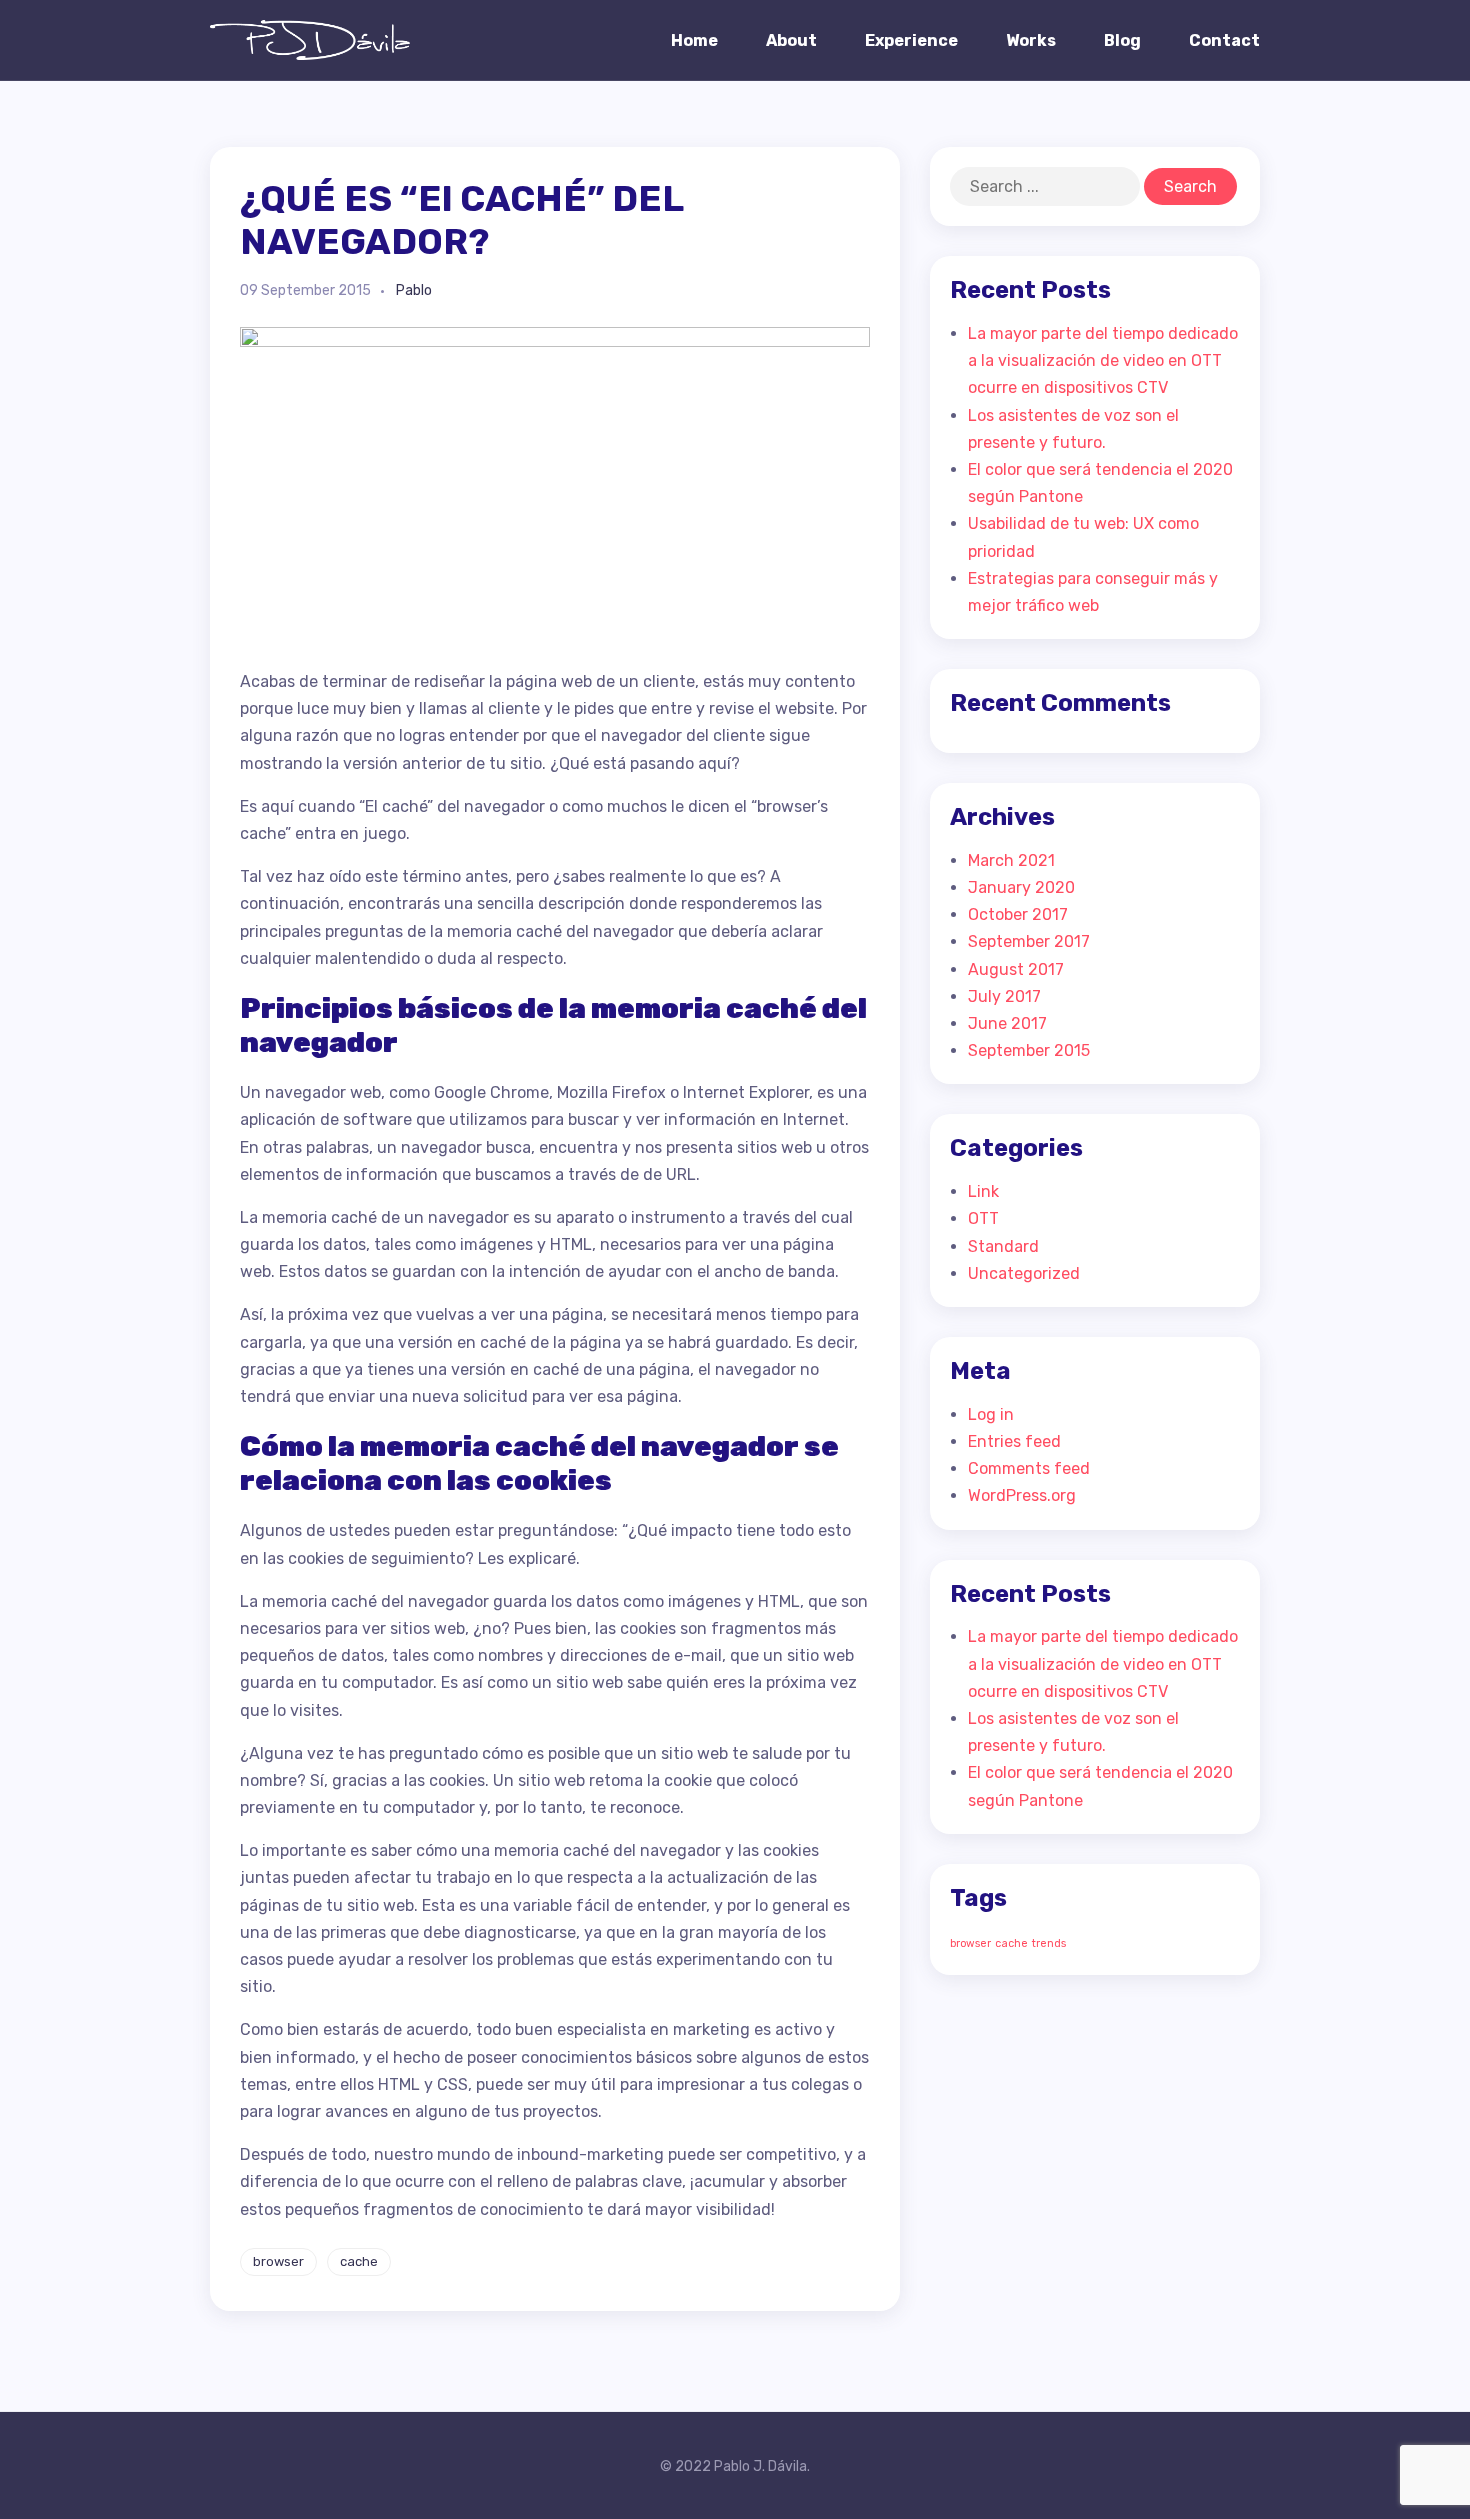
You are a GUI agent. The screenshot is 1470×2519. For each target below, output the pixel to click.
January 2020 (1021, 887)
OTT (983, 1218)
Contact (1224, 40)
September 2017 (1029, 941)
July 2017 (1004, 996)
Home (694, 40)
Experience (911, 40)
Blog (1122, 40)
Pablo (414, 290)
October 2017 (1018, 914)
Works (1031, 40)
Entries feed (1014, 1441)
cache (359, 2261)
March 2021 (1011, 860)
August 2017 (1016, 969)
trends (1049, 1943)
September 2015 (1029, 1050)
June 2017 (1007, 1023)
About (791, 40)
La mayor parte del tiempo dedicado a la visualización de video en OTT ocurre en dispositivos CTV (1103, 360)
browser (278, 2261)
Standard (1003, 1246)
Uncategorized (1024, 1273)
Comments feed (1029, 1468)
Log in (991, 1414)
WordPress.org (1022, 1495)
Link (983, 1191)
